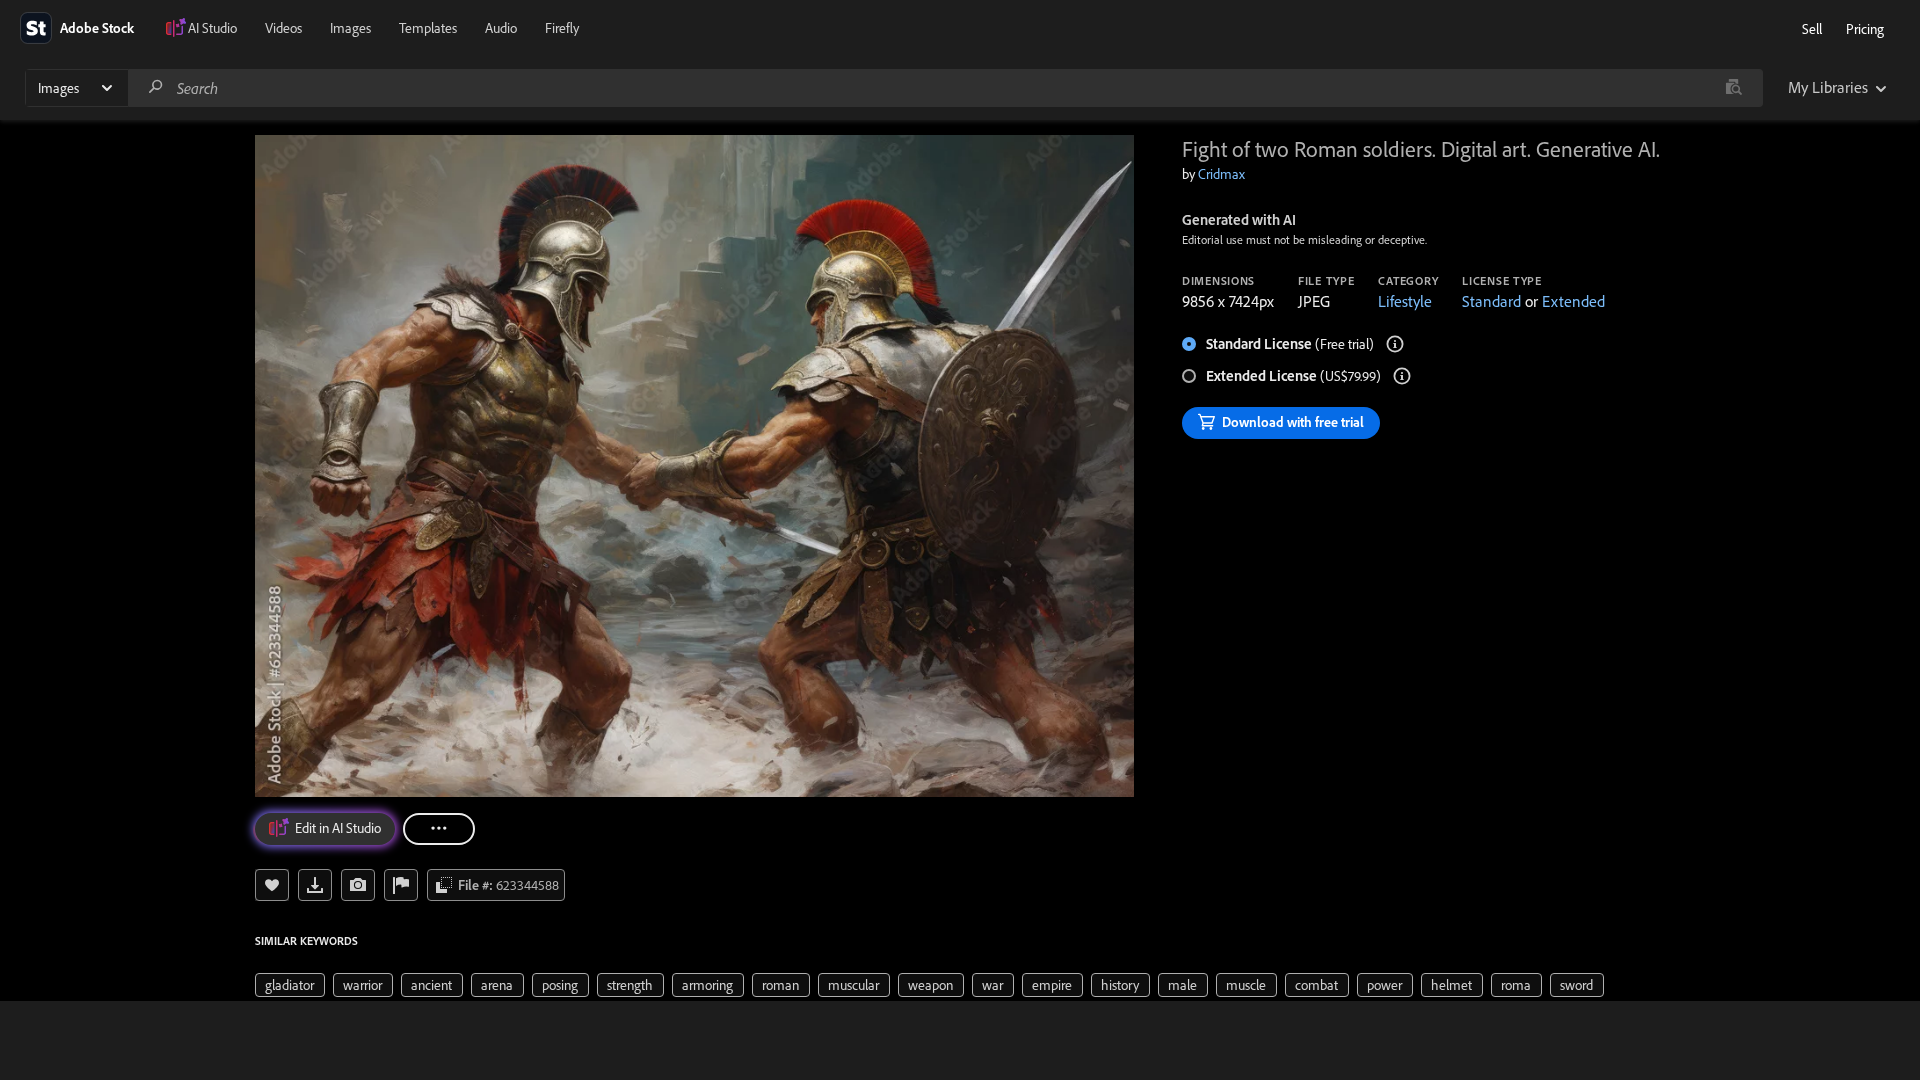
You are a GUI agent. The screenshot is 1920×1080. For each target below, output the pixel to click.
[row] (290, 985)
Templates (428, 28)
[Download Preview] (315, 885)
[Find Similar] (358, 885)
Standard (1491, 301)
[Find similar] (1733, 88)
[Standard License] (1395, 344)
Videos (283, 28)
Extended (1573, 301)
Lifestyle (1405, 301)
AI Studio (212, 28)
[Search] (156, 87)
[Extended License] (1402, 376)
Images (350, 28)
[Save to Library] (272, 885)
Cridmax (1221, 174)
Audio (501, 28)
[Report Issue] (401, 885)
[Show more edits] (439, 829)
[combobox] (945, 88)
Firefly (562, 28)
